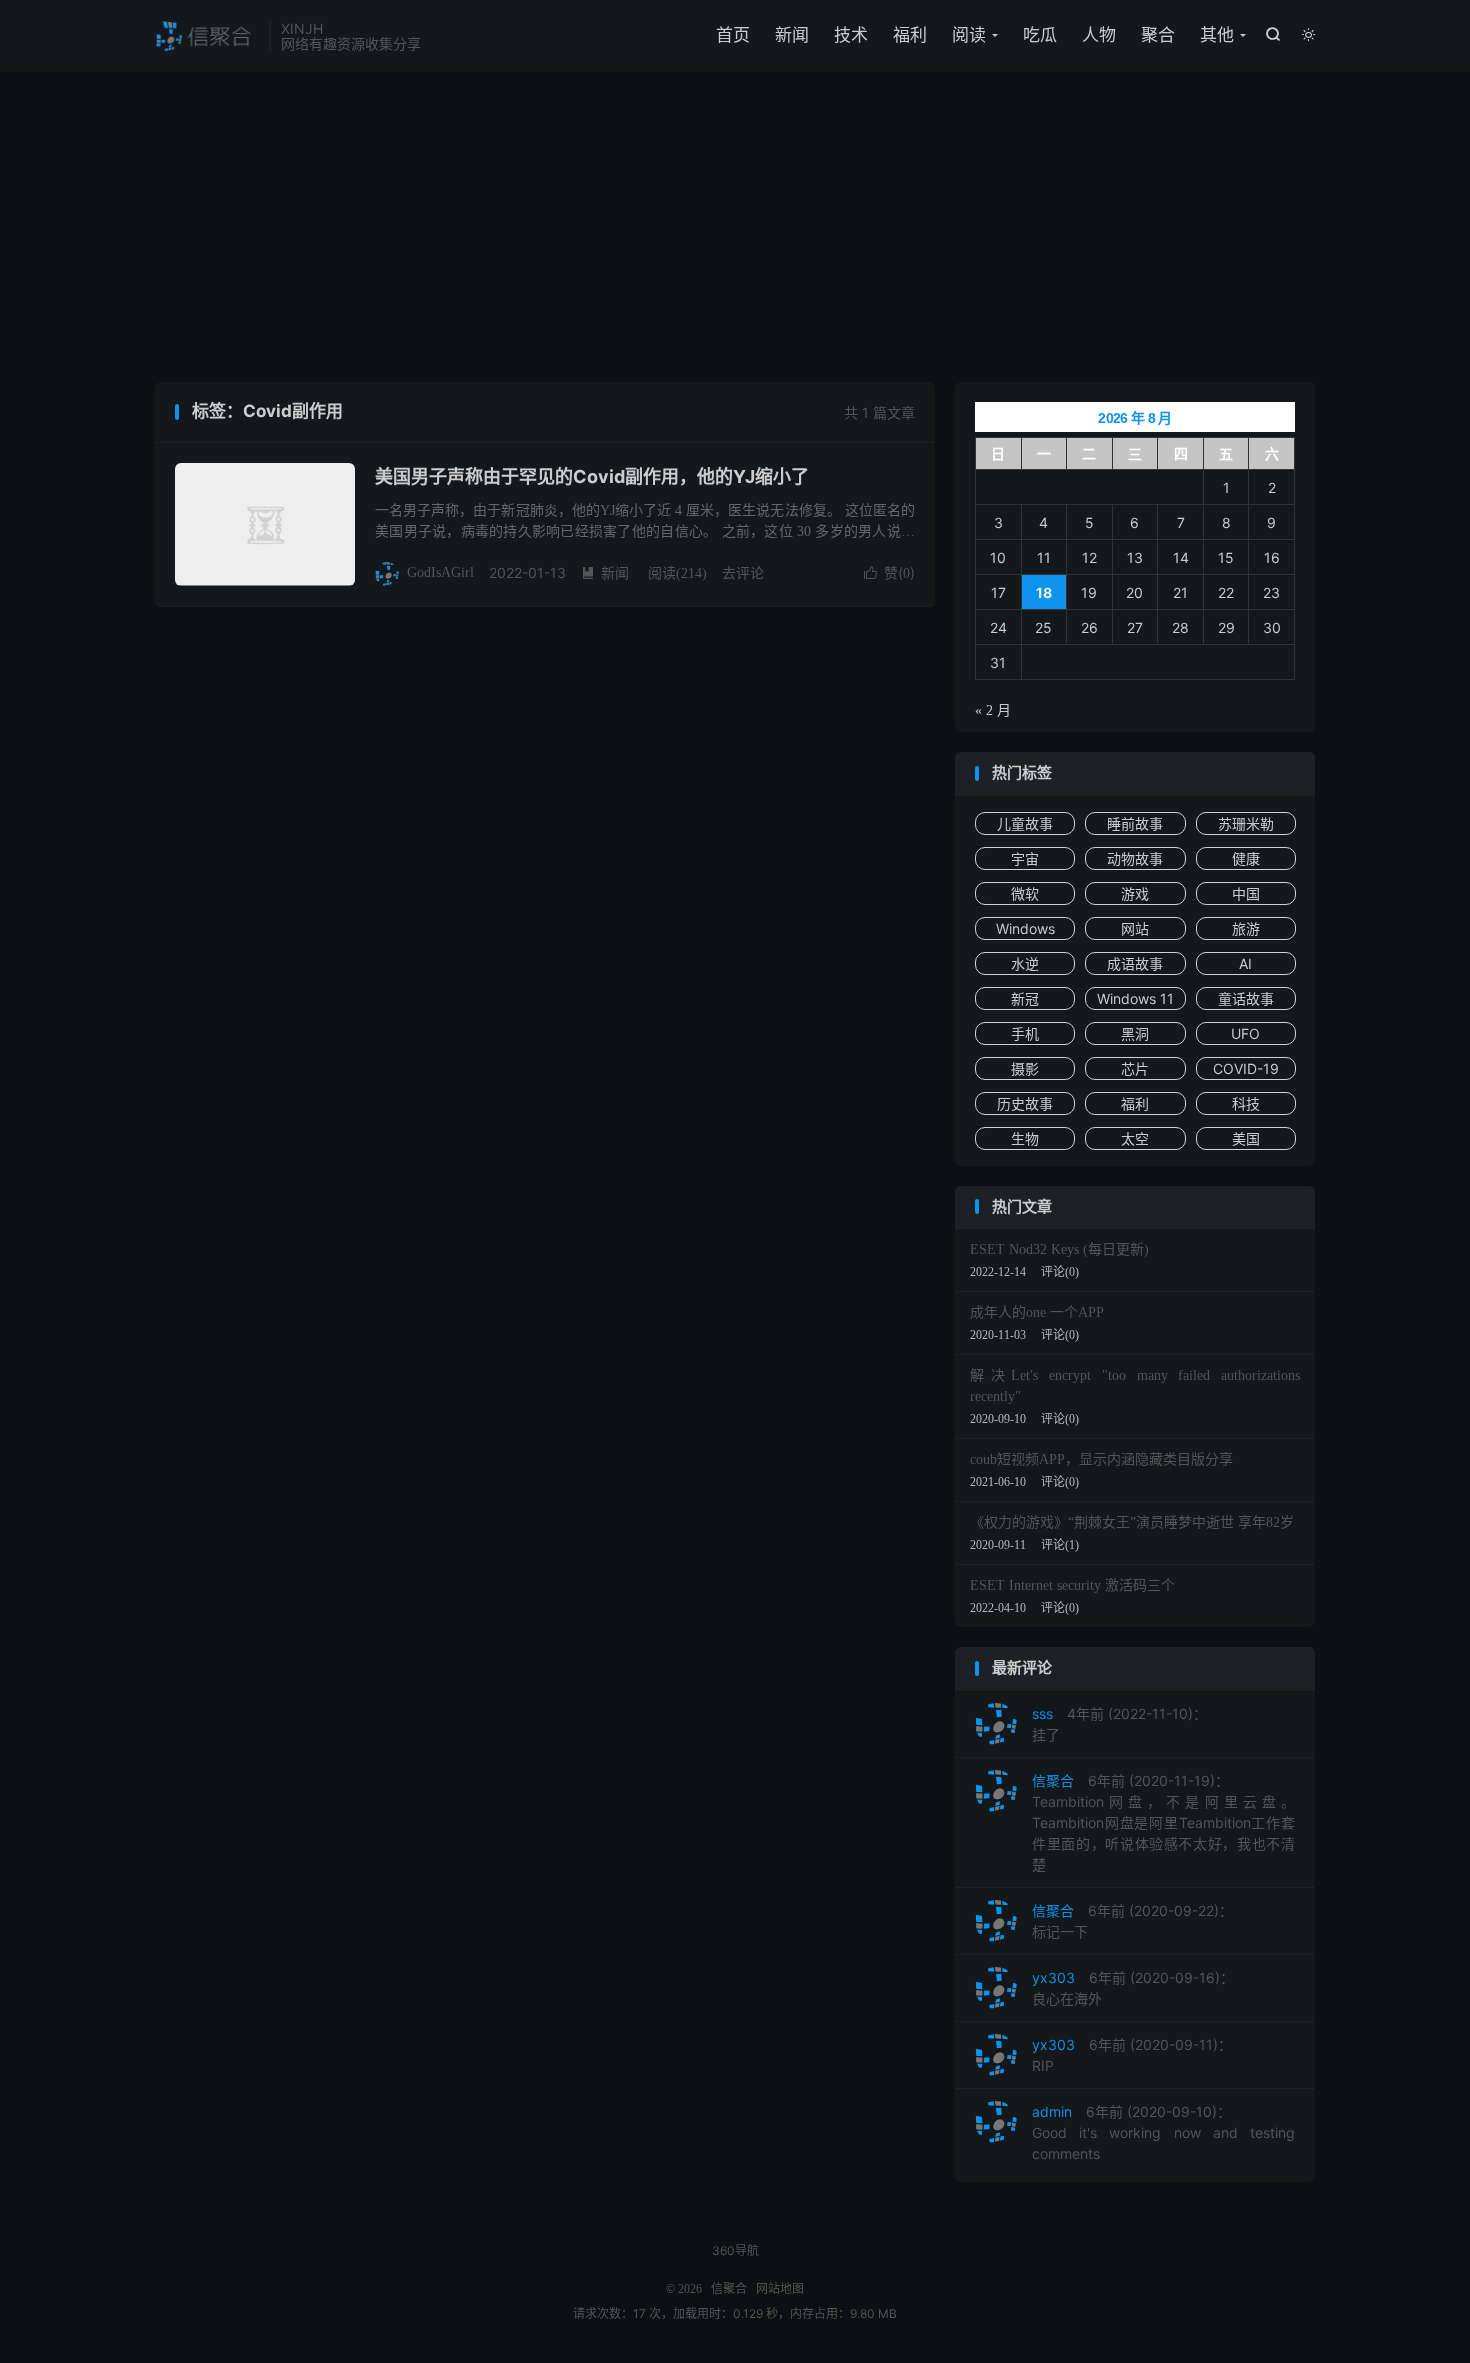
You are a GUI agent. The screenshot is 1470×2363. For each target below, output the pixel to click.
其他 (1217, 35)
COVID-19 (1246, 1068)
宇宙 (1025, 858)
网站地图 (780, 2289)
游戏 (1135, 893)
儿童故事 (1025, 823)
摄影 (1025, 1068)
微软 (1025, 893)
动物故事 (1135, 858)
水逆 (1025, 963)
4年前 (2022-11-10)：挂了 (1119, 1724)
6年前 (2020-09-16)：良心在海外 (1133, 1988)
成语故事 (1135, 963)
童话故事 (1246, 998)
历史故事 (1025, 1103)
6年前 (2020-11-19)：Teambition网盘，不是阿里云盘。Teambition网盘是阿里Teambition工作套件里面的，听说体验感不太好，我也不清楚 (1163, 1822)
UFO (1245, 1033)
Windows (1025, 928)
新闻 (792, 35)
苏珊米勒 (1246, 823)
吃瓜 (1040, 35)
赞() (889, 572)
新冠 (1025, 998)
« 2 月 (993, 710)
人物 (1099, 35)
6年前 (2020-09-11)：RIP (1132, 2055)
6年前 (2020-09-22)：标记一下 (1132, 1921)
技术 (851, 35)
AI (1245, 963)
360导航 (735, 2250)
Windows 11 (1135, 998)
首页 (733, 35)
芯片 (1135, 1068)
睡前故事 (1135, 823)
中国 (1246, 893)
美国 (1246, 1138)
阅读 (969, 35)
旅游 (1246, 928)
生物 (1025, 1138)
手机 (1025, 1033)
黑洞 (1135, 1033)
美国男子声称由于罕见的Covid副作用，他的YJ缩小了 (592, 476)
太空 (1135, 1138)
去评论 (743, 572)
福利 (910, 35)
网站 (1135, 928)
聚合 (1158, 35)
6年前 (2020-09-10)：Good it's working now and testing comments (1163, 2132)
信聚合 (207, 36)
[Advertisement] (735, 232)
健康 (1246, 858)
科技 (1246, 1103)
